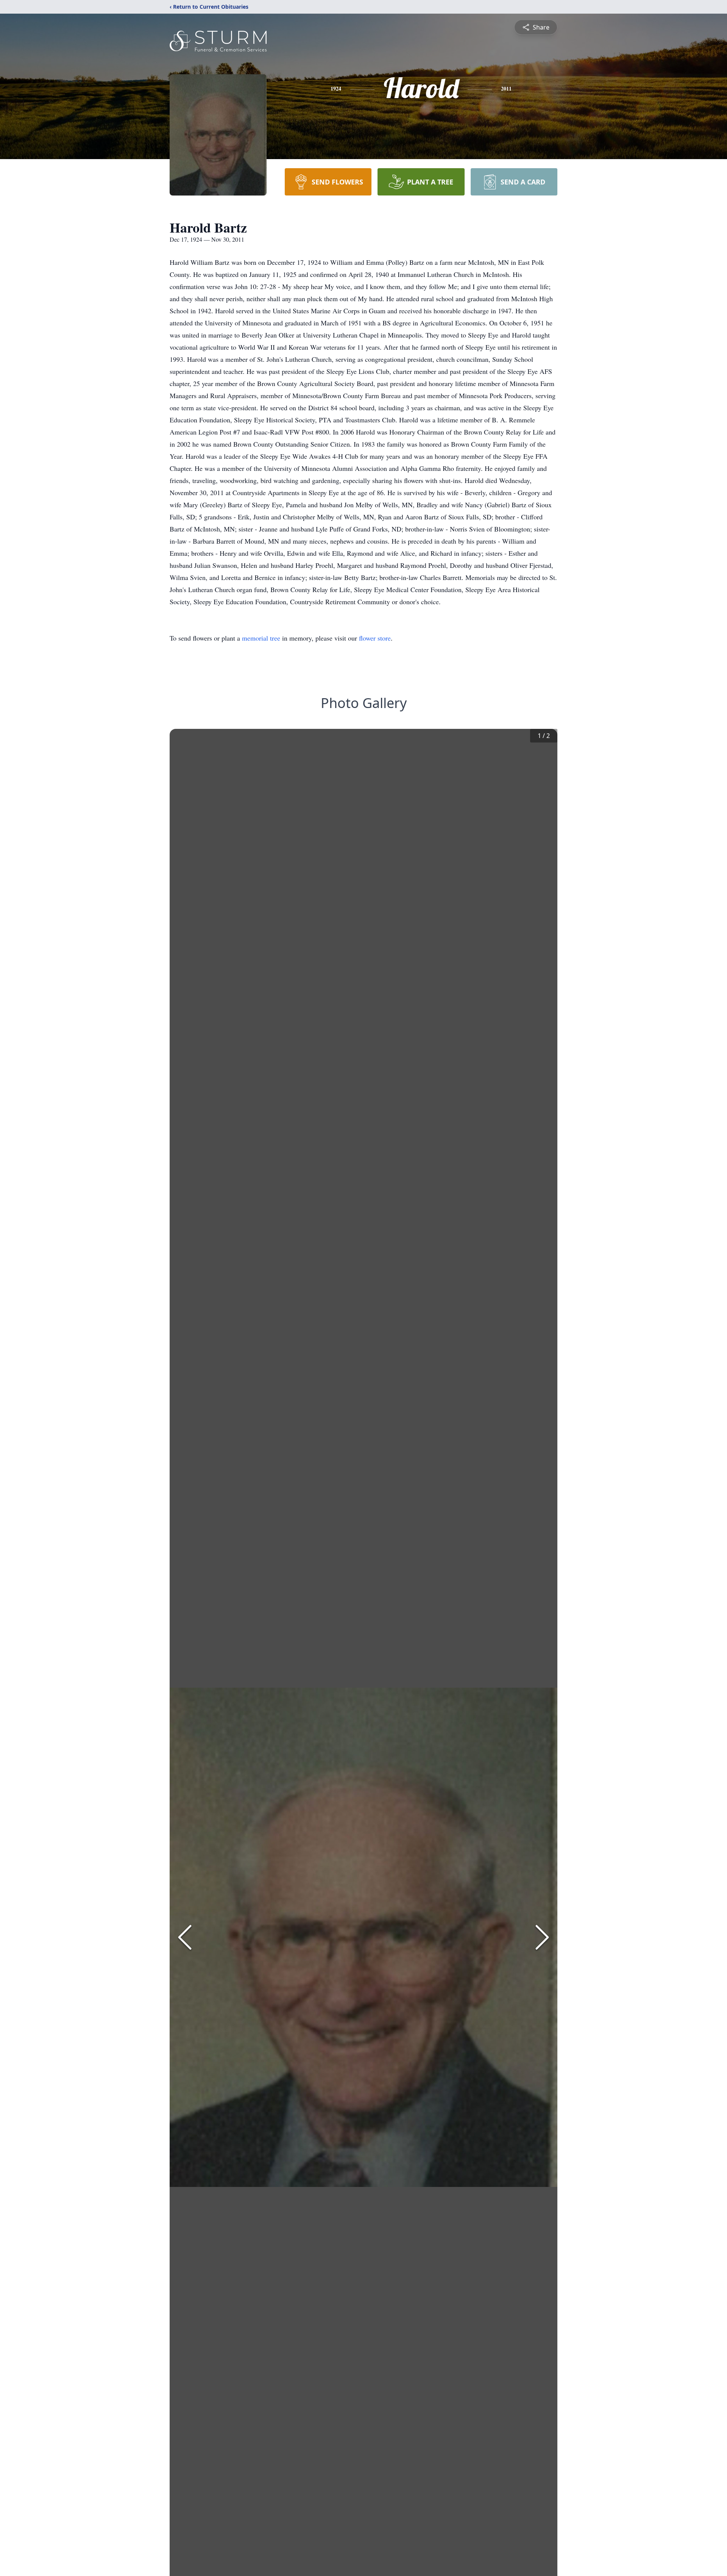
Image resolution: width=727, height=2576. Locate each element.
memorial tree (261, 638)
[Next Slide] (542, 1937)
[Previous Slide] (185, 1937)
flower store (375, 638)
